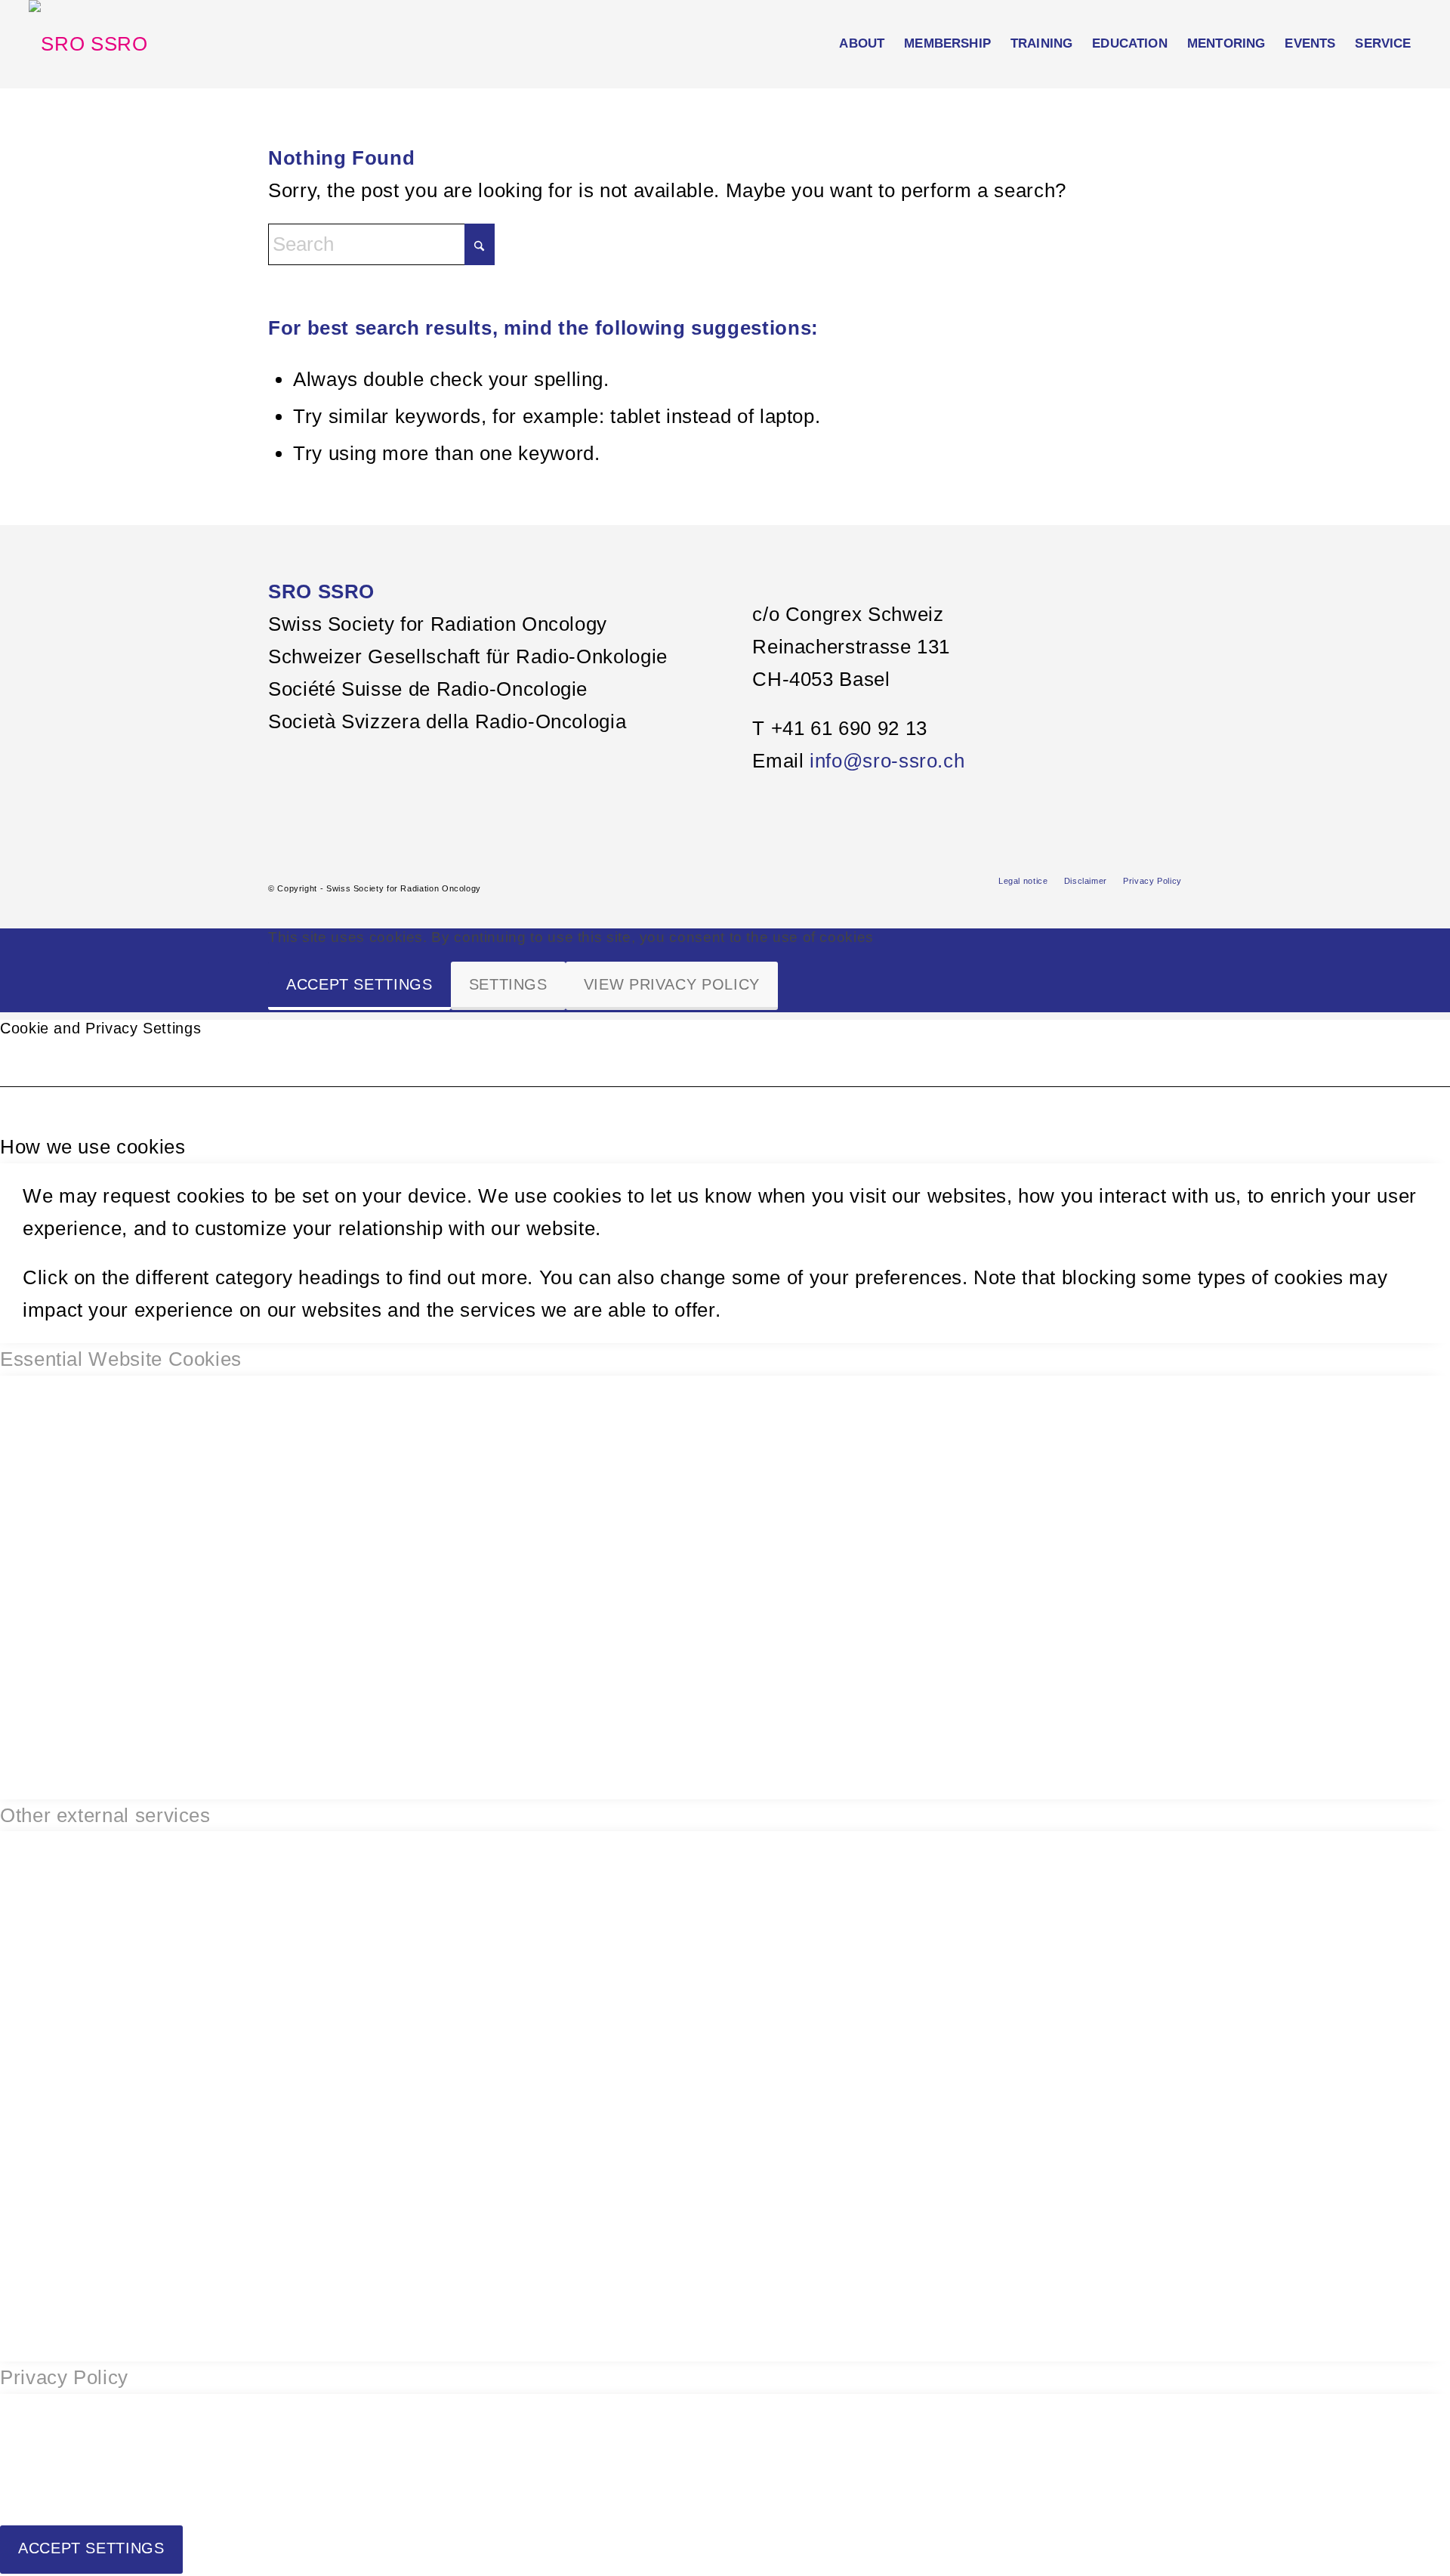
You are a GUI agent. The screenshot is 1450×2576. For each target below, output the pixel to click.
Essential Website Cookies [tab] (121, 1359)
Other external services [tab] (105, 1815)
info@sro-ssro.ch (887, 761)
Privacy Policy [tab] (64, 2377)
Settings (508, 984)
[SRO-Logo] (88, 44)
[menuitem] (862, 44)
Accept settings (359, 984)
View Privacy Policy (672, 984)
